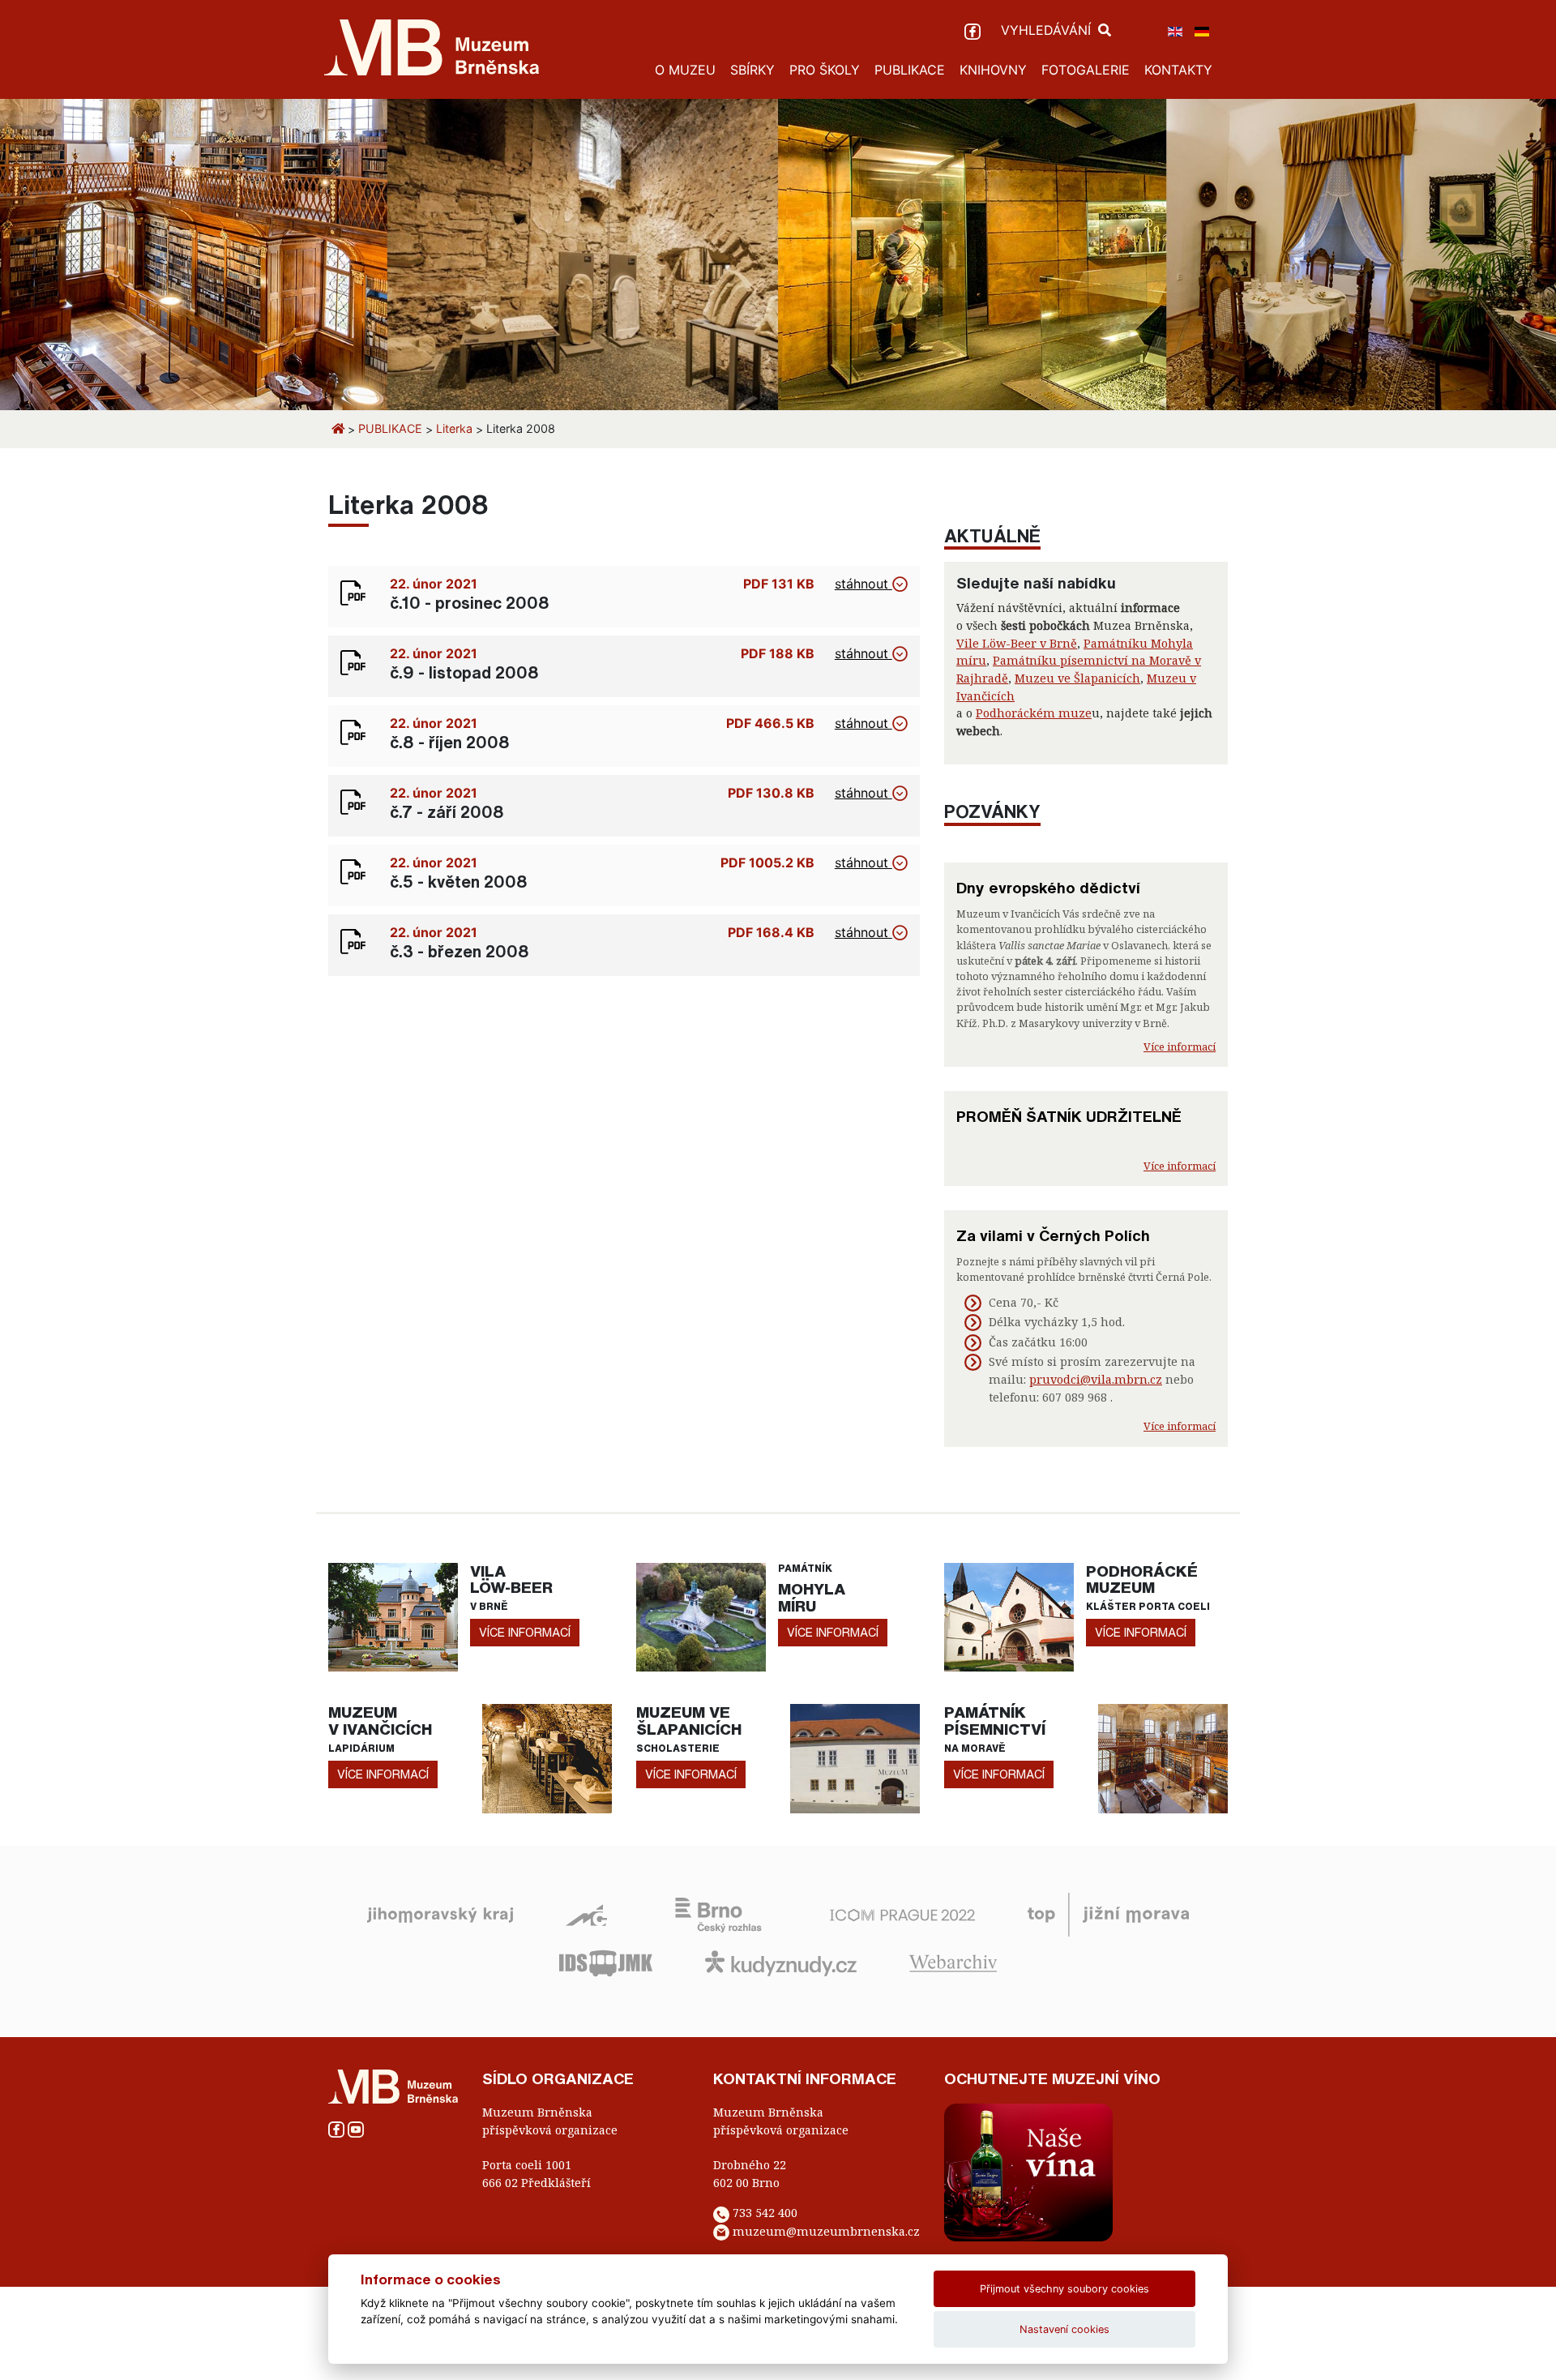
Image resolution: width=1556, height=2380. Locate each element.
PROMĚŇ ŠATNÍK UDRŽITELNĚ (1069, 1116)
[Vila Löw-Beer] (393, 1616)
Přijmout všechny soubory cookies (1064, 2289)
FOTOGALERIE (1086, 70)
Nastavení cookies (1064, 2329)
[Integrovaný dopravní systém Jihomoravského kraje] (606, 1962)
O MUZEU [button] (685, 70)
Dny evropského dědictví (1048, 888)
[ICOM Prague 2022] (902, 1913)
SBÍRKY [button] (752, 70)
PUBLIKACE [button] (910, 70)
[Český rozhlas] (718, 1913)
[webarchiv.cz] (953, 1962)
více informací (525, 1632)
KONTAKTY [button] (1178, 70)
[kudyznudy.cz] (781, 1962)
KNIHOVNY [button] (993, 70)
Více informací (1180, 1047)
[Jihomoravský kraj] (440, 1913)
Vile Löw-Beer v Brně (1017, 643)
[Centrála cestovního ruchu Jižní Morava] (1108, 1913)
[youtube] (356, 2128)
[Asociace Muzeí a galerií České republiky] (586, 1913)
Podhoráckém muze (1034, 713)
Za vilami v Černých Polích (1053, 1235)
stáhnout (863, 584)
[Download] (353, 592)
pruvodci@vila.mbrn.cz (1096, 1379)
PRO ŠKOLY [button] (825, 70)
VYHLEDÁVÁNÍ (1048, 30)
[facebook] (975, 30)
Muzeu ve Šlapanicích (1077, 678)
